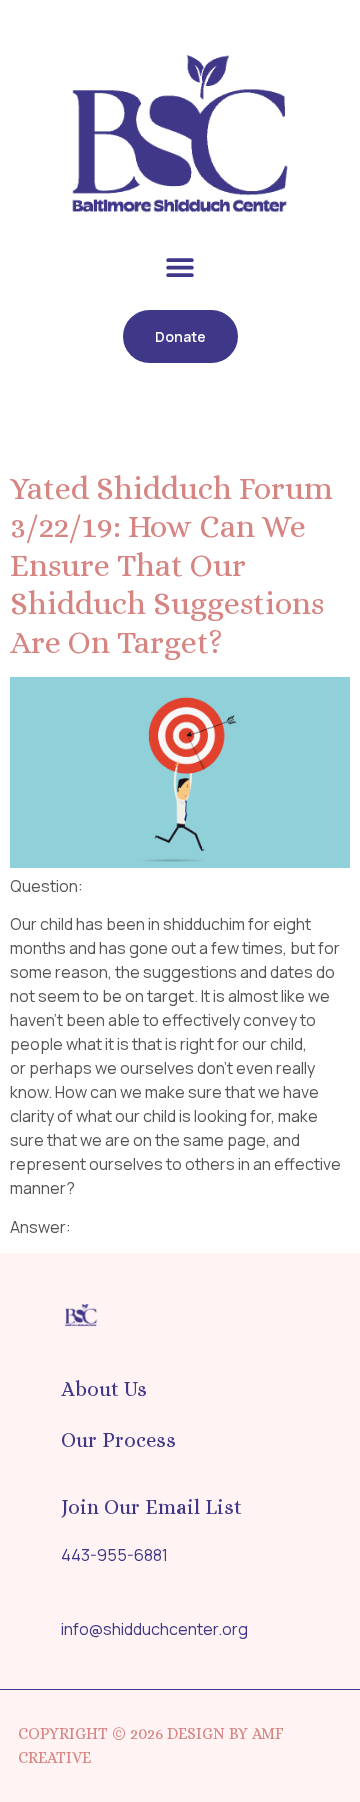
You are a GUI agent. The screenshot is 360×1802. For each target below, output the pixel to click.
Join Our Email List (151, 1507)
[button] (180, 267)
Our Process (118, 1440)
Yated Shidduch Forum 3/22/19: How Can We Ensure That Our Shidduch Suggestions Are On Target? (171, 565)
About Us (104, 1389)
